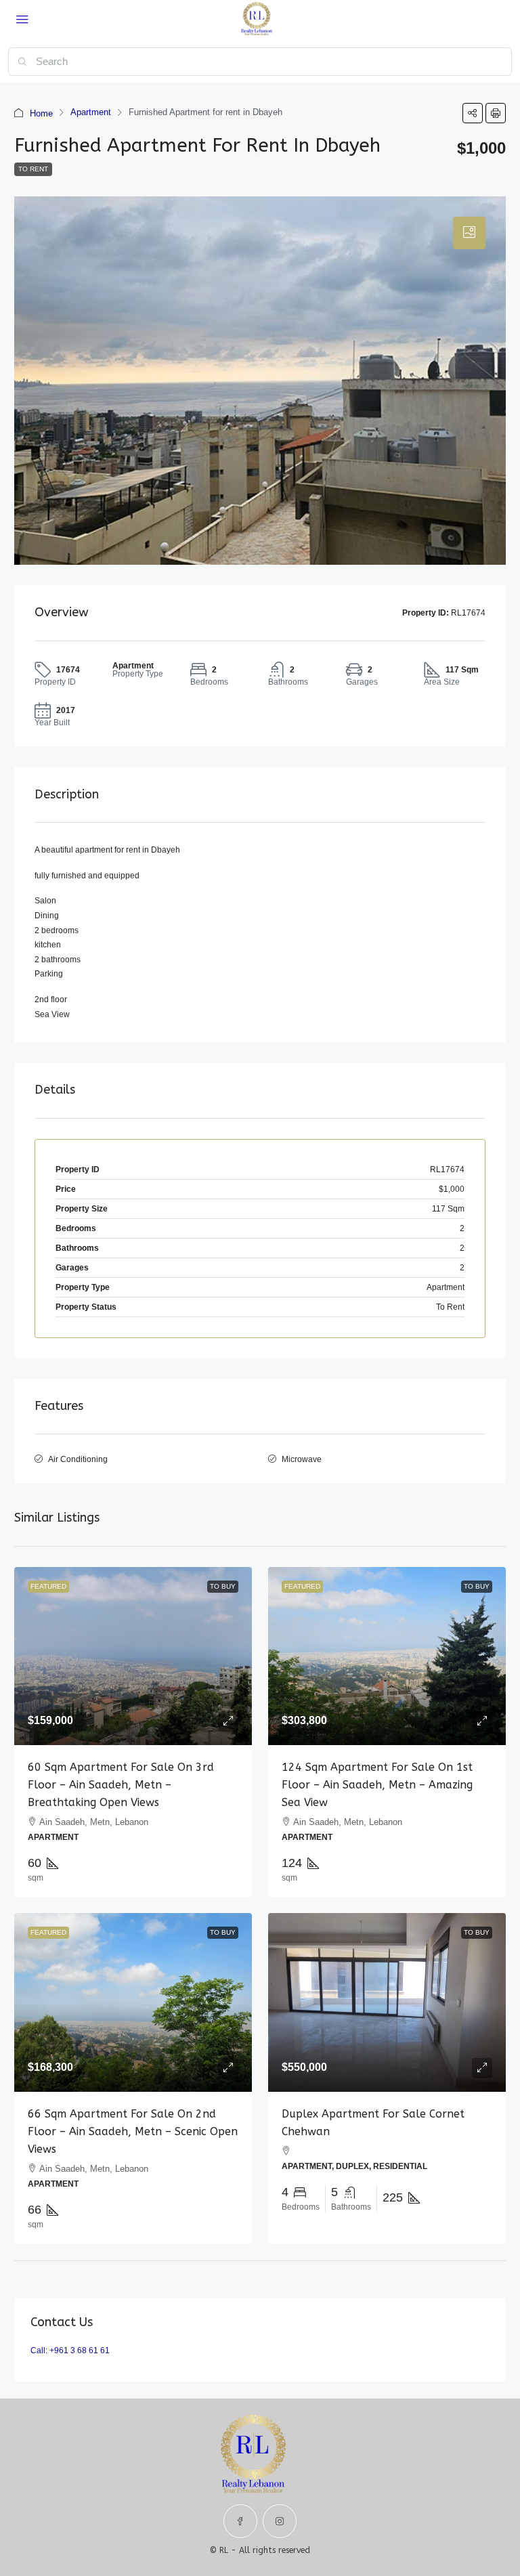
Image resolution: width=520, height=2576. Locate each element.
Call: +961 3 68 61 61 (70, 2350)
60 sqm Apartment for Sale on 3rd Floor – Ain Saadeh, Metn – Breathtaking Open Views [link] (121, 1785)
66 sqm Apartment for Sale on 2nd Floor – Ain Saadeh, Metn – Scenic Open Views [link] (133, 2131)
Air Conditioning (78, 1459)
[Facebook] (240, 2521)
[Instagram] (280, 2521)
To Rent (33, 169)
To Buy (223, 1586)
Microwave (302, 1459)
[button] (473, 113)
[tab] (469, 233)
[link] (133, 1656)
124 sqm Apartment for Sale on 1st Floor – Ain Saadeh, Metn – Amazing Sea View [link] (377, 1785)
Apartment (91, 112)
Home (41, 113)
